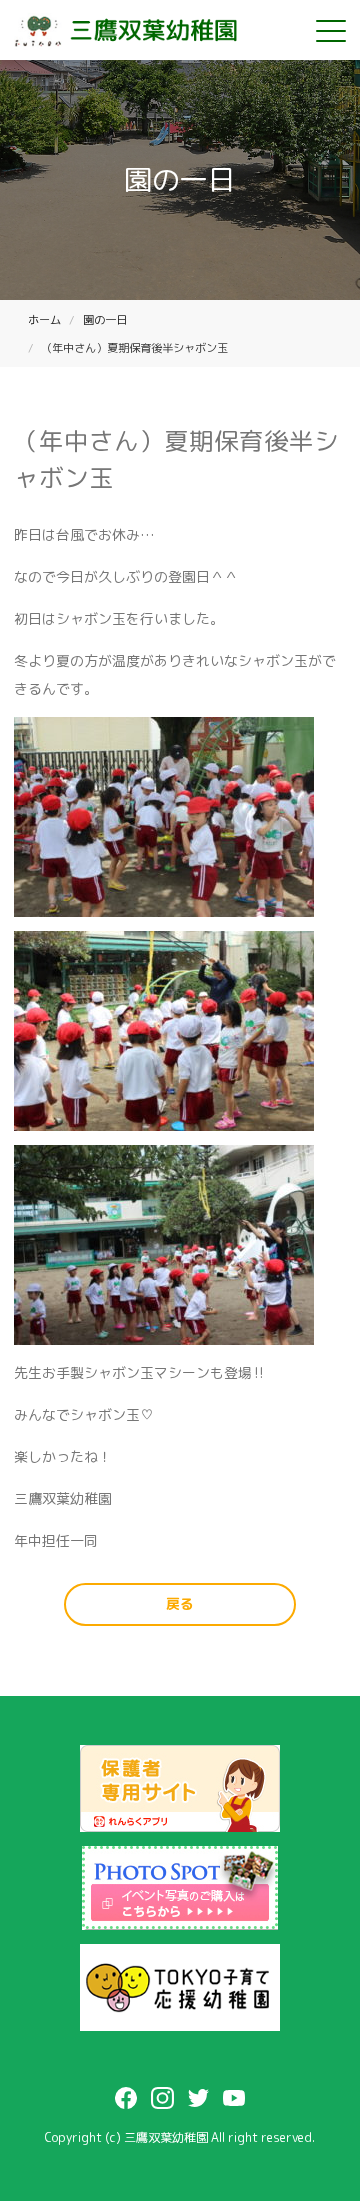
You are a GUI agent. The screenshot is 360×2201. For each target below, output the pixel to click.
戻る (180, 1603)
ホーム (44, 320)
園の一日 (105, 320)
